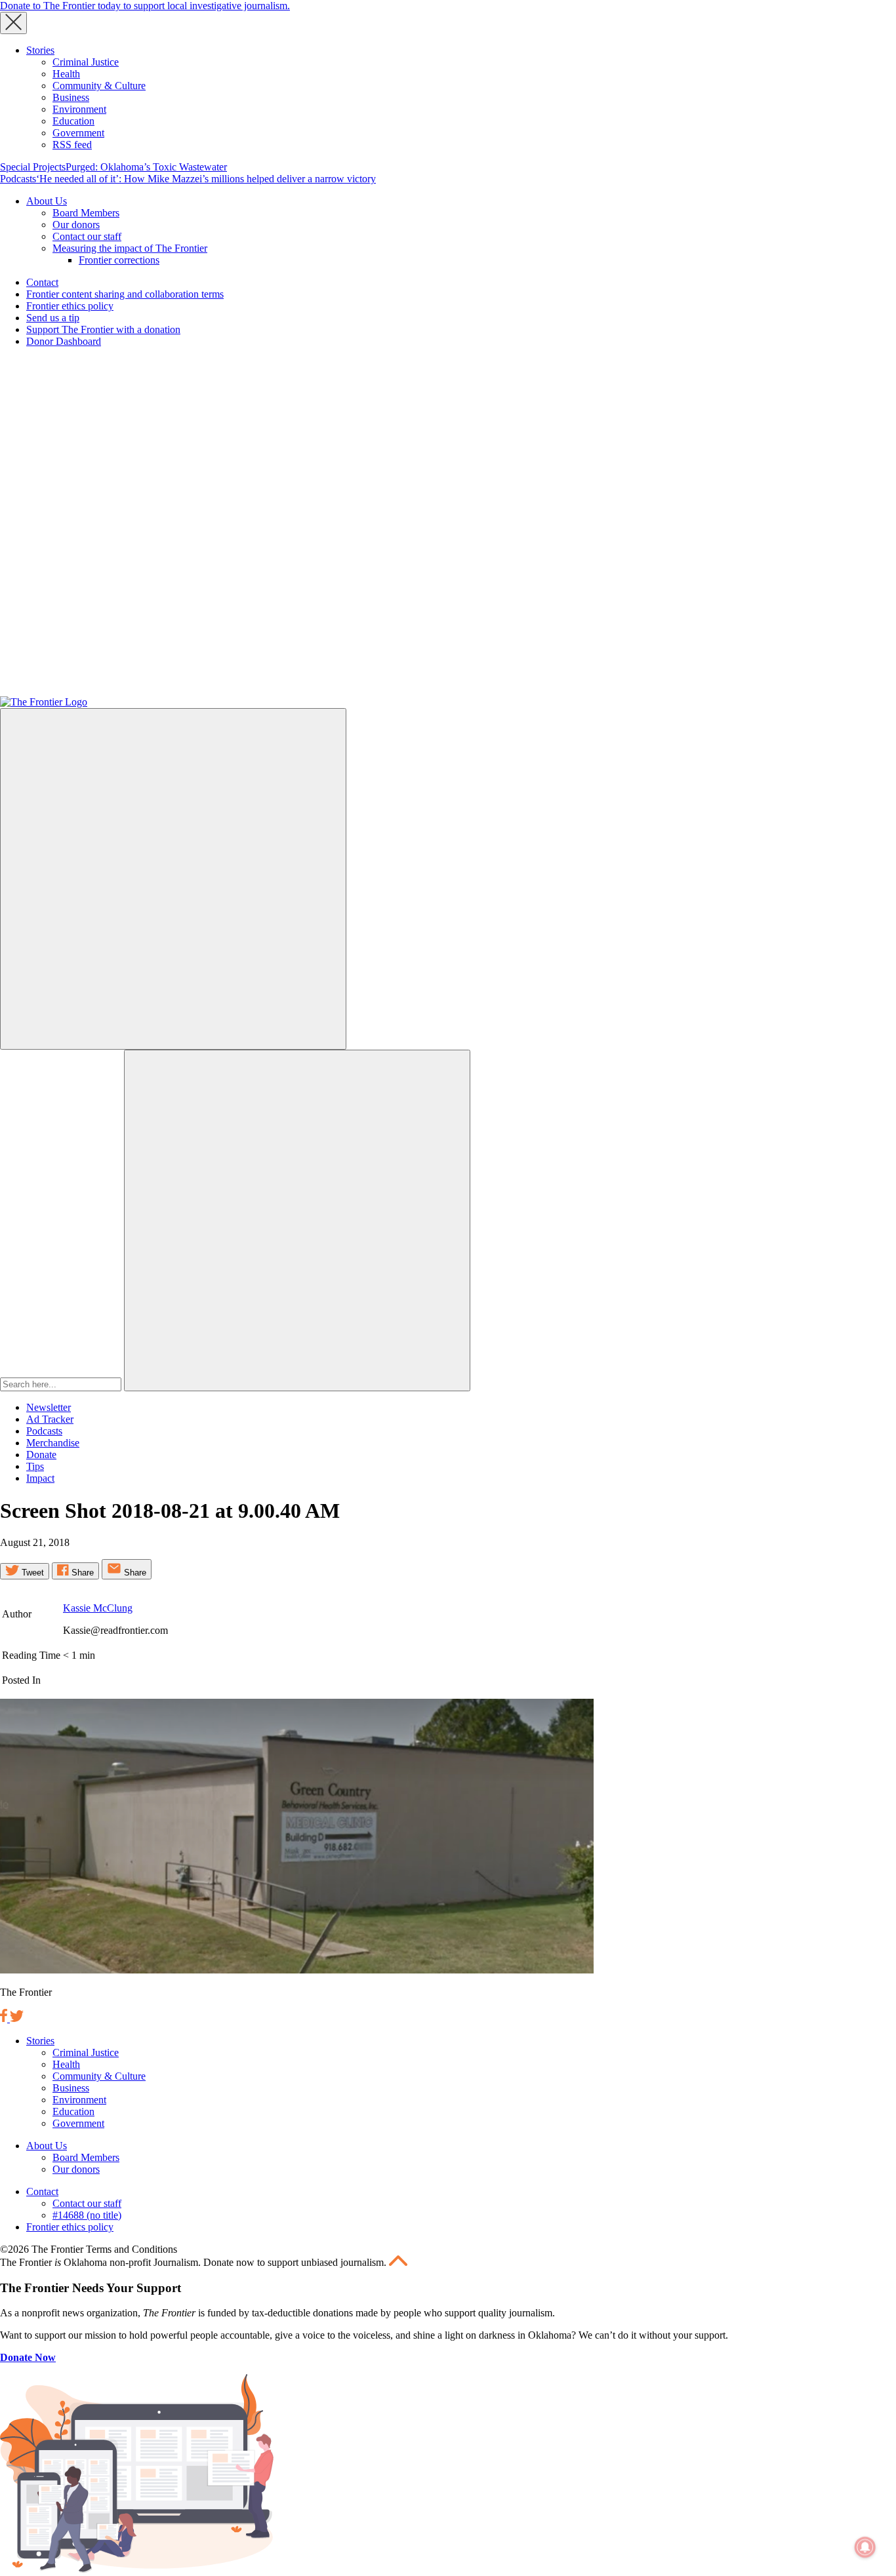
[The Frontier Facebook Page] (5, 2018)
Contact (42, 282)
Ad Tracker (50, 1419)
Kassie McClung (98, 1608)
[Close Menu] (13, 23)
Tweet (31, 1573)
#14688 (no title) (87, 2215)
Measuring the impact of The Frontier (130, 248)
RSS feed (72, 145)
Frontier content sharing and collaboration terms (125, 294)
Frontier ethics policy (70, 306)
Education (73, 121)
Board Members (86, 213)
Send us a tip (53, 318)
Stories (40, 50)
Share (81, 1573)
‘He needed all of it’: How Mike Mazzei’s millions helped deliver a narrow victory (206, 179)
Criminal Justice (86, 62)
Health (66, 74)
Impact (40, 1478)
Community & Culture (99, 86)
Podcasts (18, 179)
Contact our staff (87, 236)
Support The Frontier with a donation (103, 329)
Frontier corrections (119, 260)
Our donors (76, 225)
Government (78, 133)
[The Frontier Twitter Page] (17, 2018)
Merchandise (53, 1443)
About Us (47, 201)
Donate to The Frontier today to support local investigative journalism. (145, 6)
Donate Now (28, 2357)
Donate (41, 1455)
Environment (79, 109)
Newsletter (49, 1407)
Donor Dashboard (64, 341)
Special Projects (33, 167)
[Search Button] (297, 1220)
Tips (35, 1466)
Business (71, 97)
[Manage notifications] (865, 2547)
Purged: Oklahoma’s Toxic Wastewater (146, 167)
